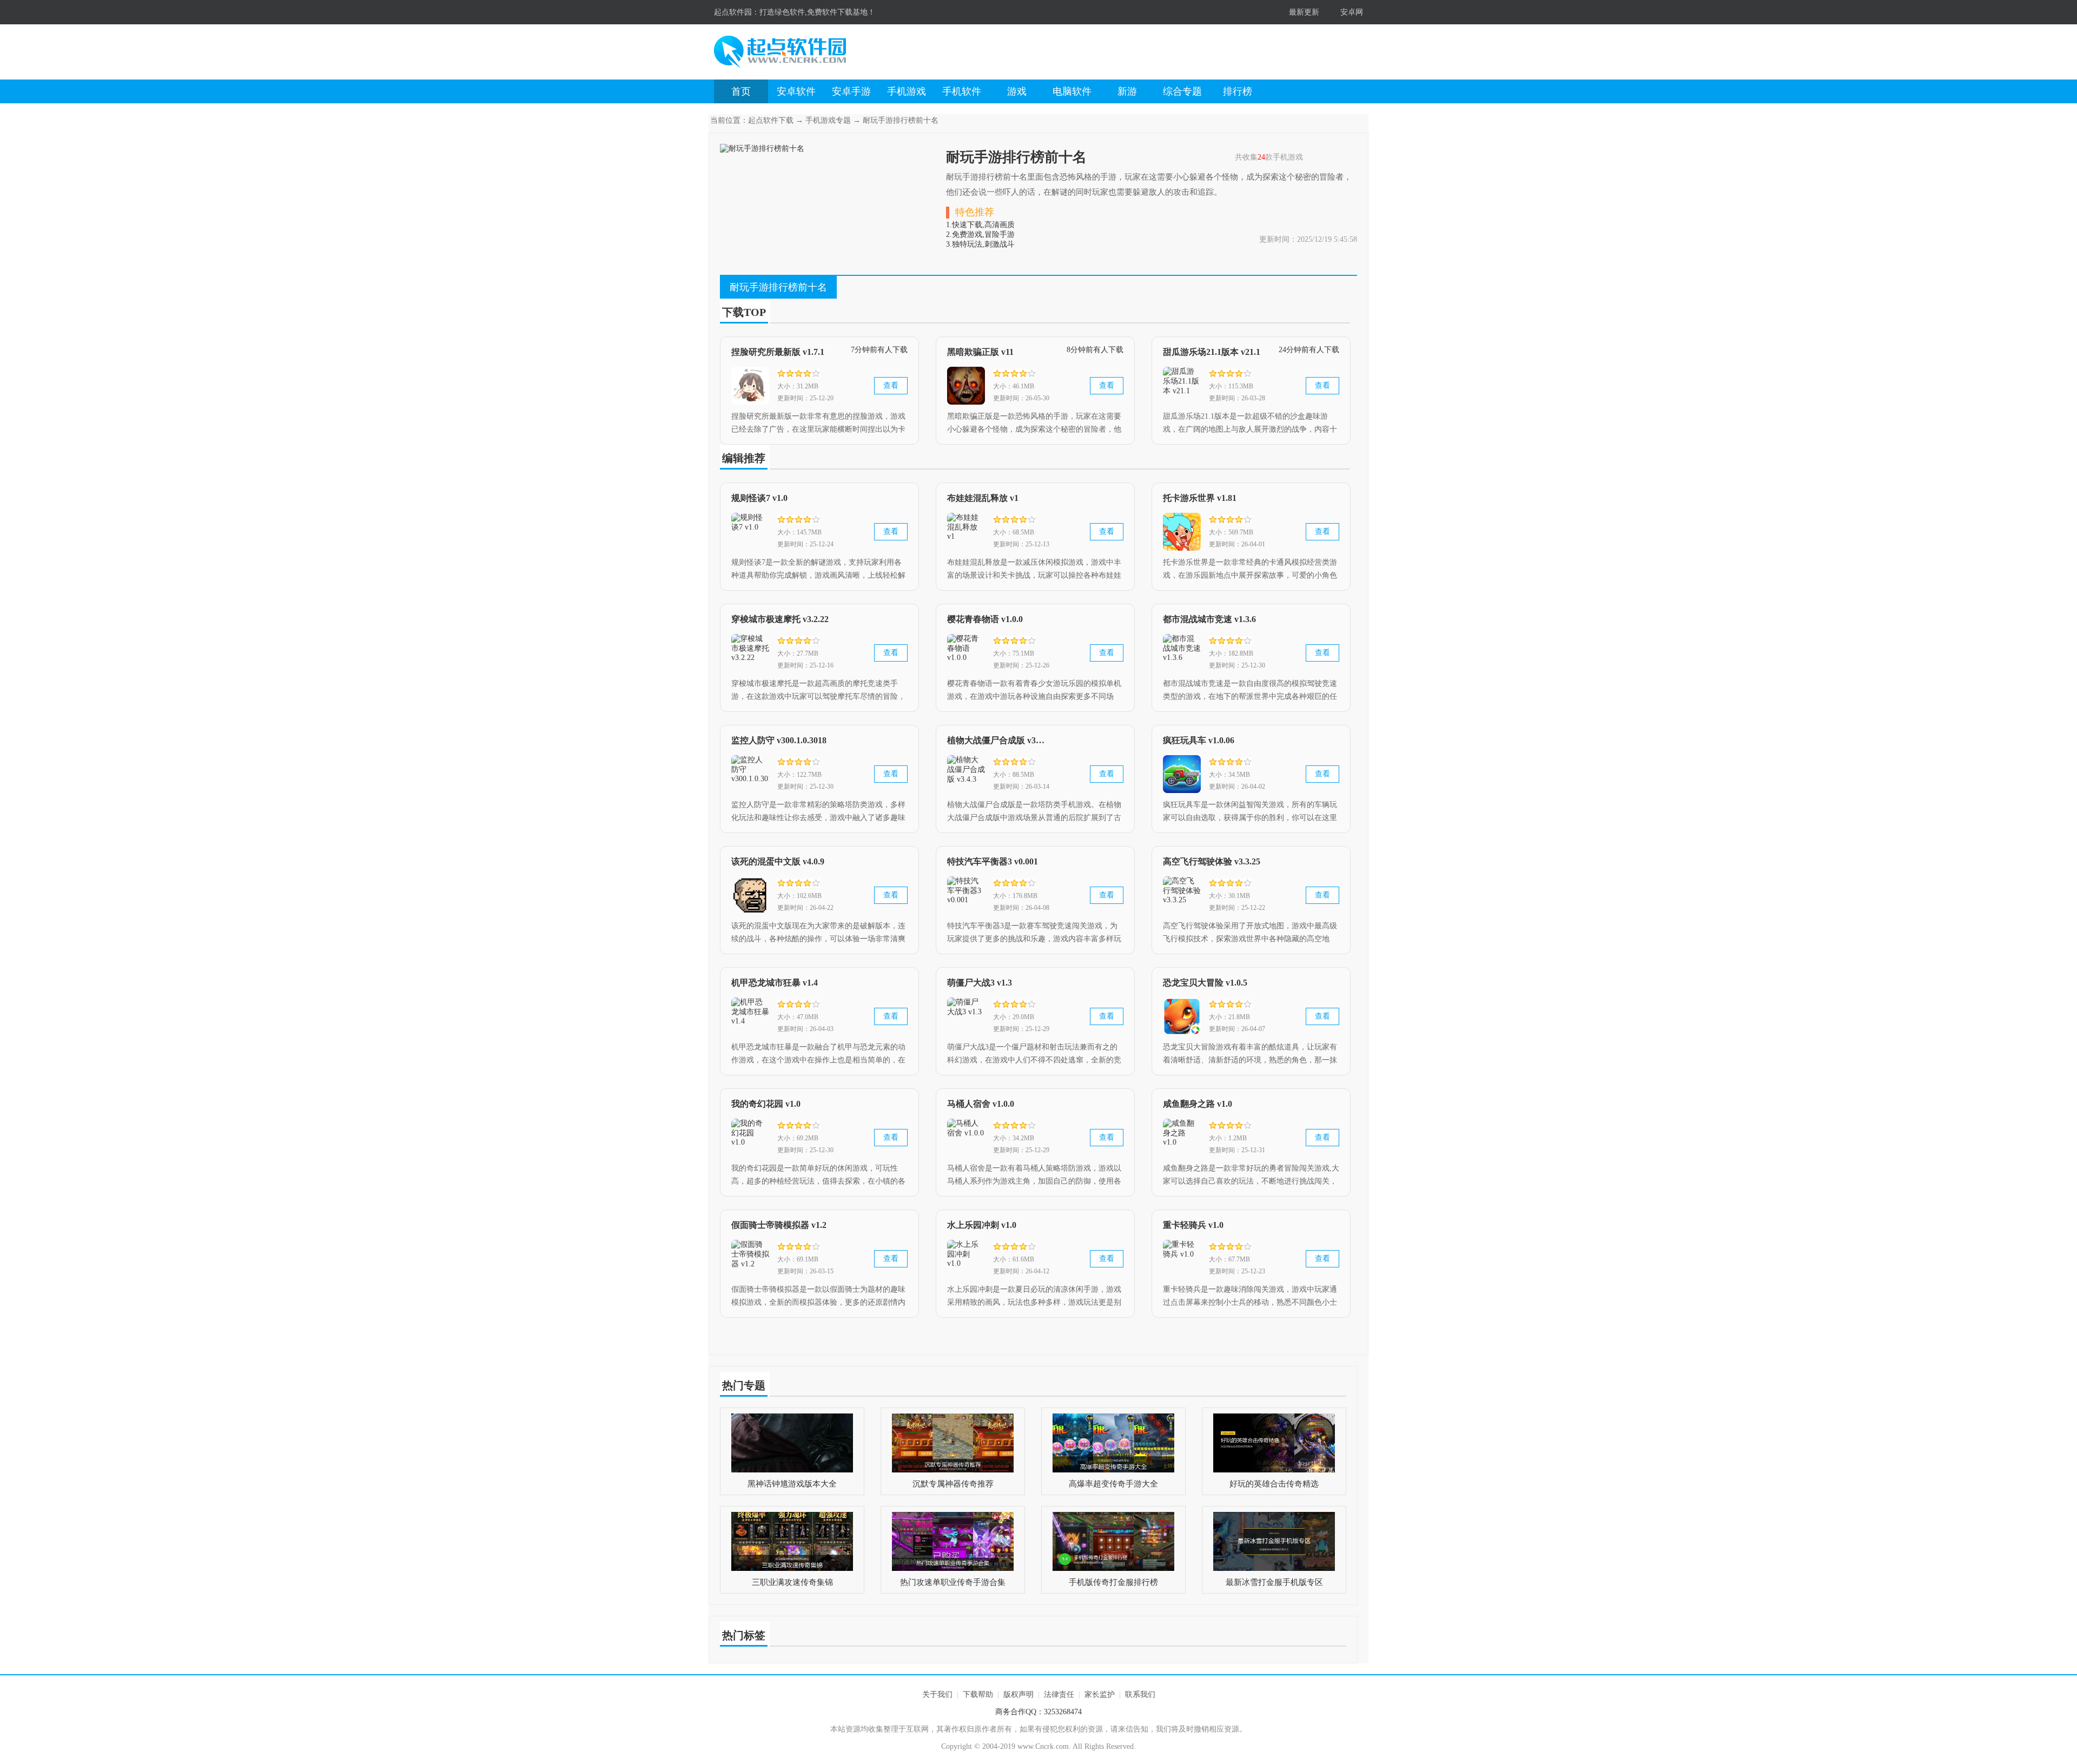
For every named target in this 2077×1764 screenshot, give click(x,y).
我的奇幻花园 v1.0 (766, 1104)
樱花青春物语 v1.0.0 (985, 619)
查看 (891, 385)
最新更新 (1304, 12)
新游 (1127, 91)
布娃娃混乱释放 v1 (983, 498)
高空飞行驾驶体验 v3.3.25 (1212, 861)
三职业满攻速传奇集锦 (792, 1582)
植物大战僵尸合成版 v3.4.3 (997, 740)
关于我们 (937, 1694)
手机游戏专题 (828, 120)
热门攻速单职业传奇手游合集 (953, 1582)
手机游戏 (907, 91)
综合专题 (1182, 91)
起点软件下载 (771, 120)
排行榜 (1238, 91)
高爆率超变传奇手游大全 (1113, 1484)
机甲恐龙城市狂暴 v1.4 (775, 983)
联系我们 (1140, 1694)
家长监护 (1100, 1694)
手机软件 (962, 91)
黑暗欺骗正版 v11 (980, 352)
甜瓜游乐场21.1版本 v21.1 (1212, 352)
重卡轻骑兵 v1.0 (1193, 1225)
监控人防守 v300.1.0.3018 (779, 740)
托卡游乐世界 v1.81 (1200, 498)
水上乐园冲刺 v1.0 (982, 1225)
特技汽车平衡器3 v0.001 (993, 861)
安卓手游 (851, 91)
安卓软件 (796, 91)
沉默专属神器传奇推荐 (953, 1484)
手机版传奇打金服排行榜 (1113, 1582)
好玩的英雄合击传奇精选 (1274, 1484)
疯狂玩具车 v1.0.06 (1199, 740)
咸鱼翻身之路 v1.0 (1198, 1104)
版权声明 (1018, 1694)
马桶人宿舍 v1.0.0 (981, 1104)
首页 (741, 91)
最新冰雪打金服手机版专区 (1274, 1582)
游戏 (1017, 91)
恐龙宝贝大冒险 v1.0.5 (1205, 983)
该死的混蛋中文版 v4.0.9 (778, 861)
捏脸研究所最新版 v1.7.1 (778, 352)
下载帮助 (978, 1694)
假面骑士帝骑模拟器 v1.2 (779, 1225)
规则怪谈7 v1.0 (759, 498)
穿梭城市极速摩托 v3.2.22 (780, 619)
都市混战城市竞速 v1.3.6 (1209, 619)
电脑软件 (1072, 91)
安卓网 (1352, 12)
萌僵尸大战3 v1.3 (980, 983)
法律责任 (1059, 1694)
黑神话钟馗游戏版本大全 (792, 1484)
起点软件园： (737, 12)
